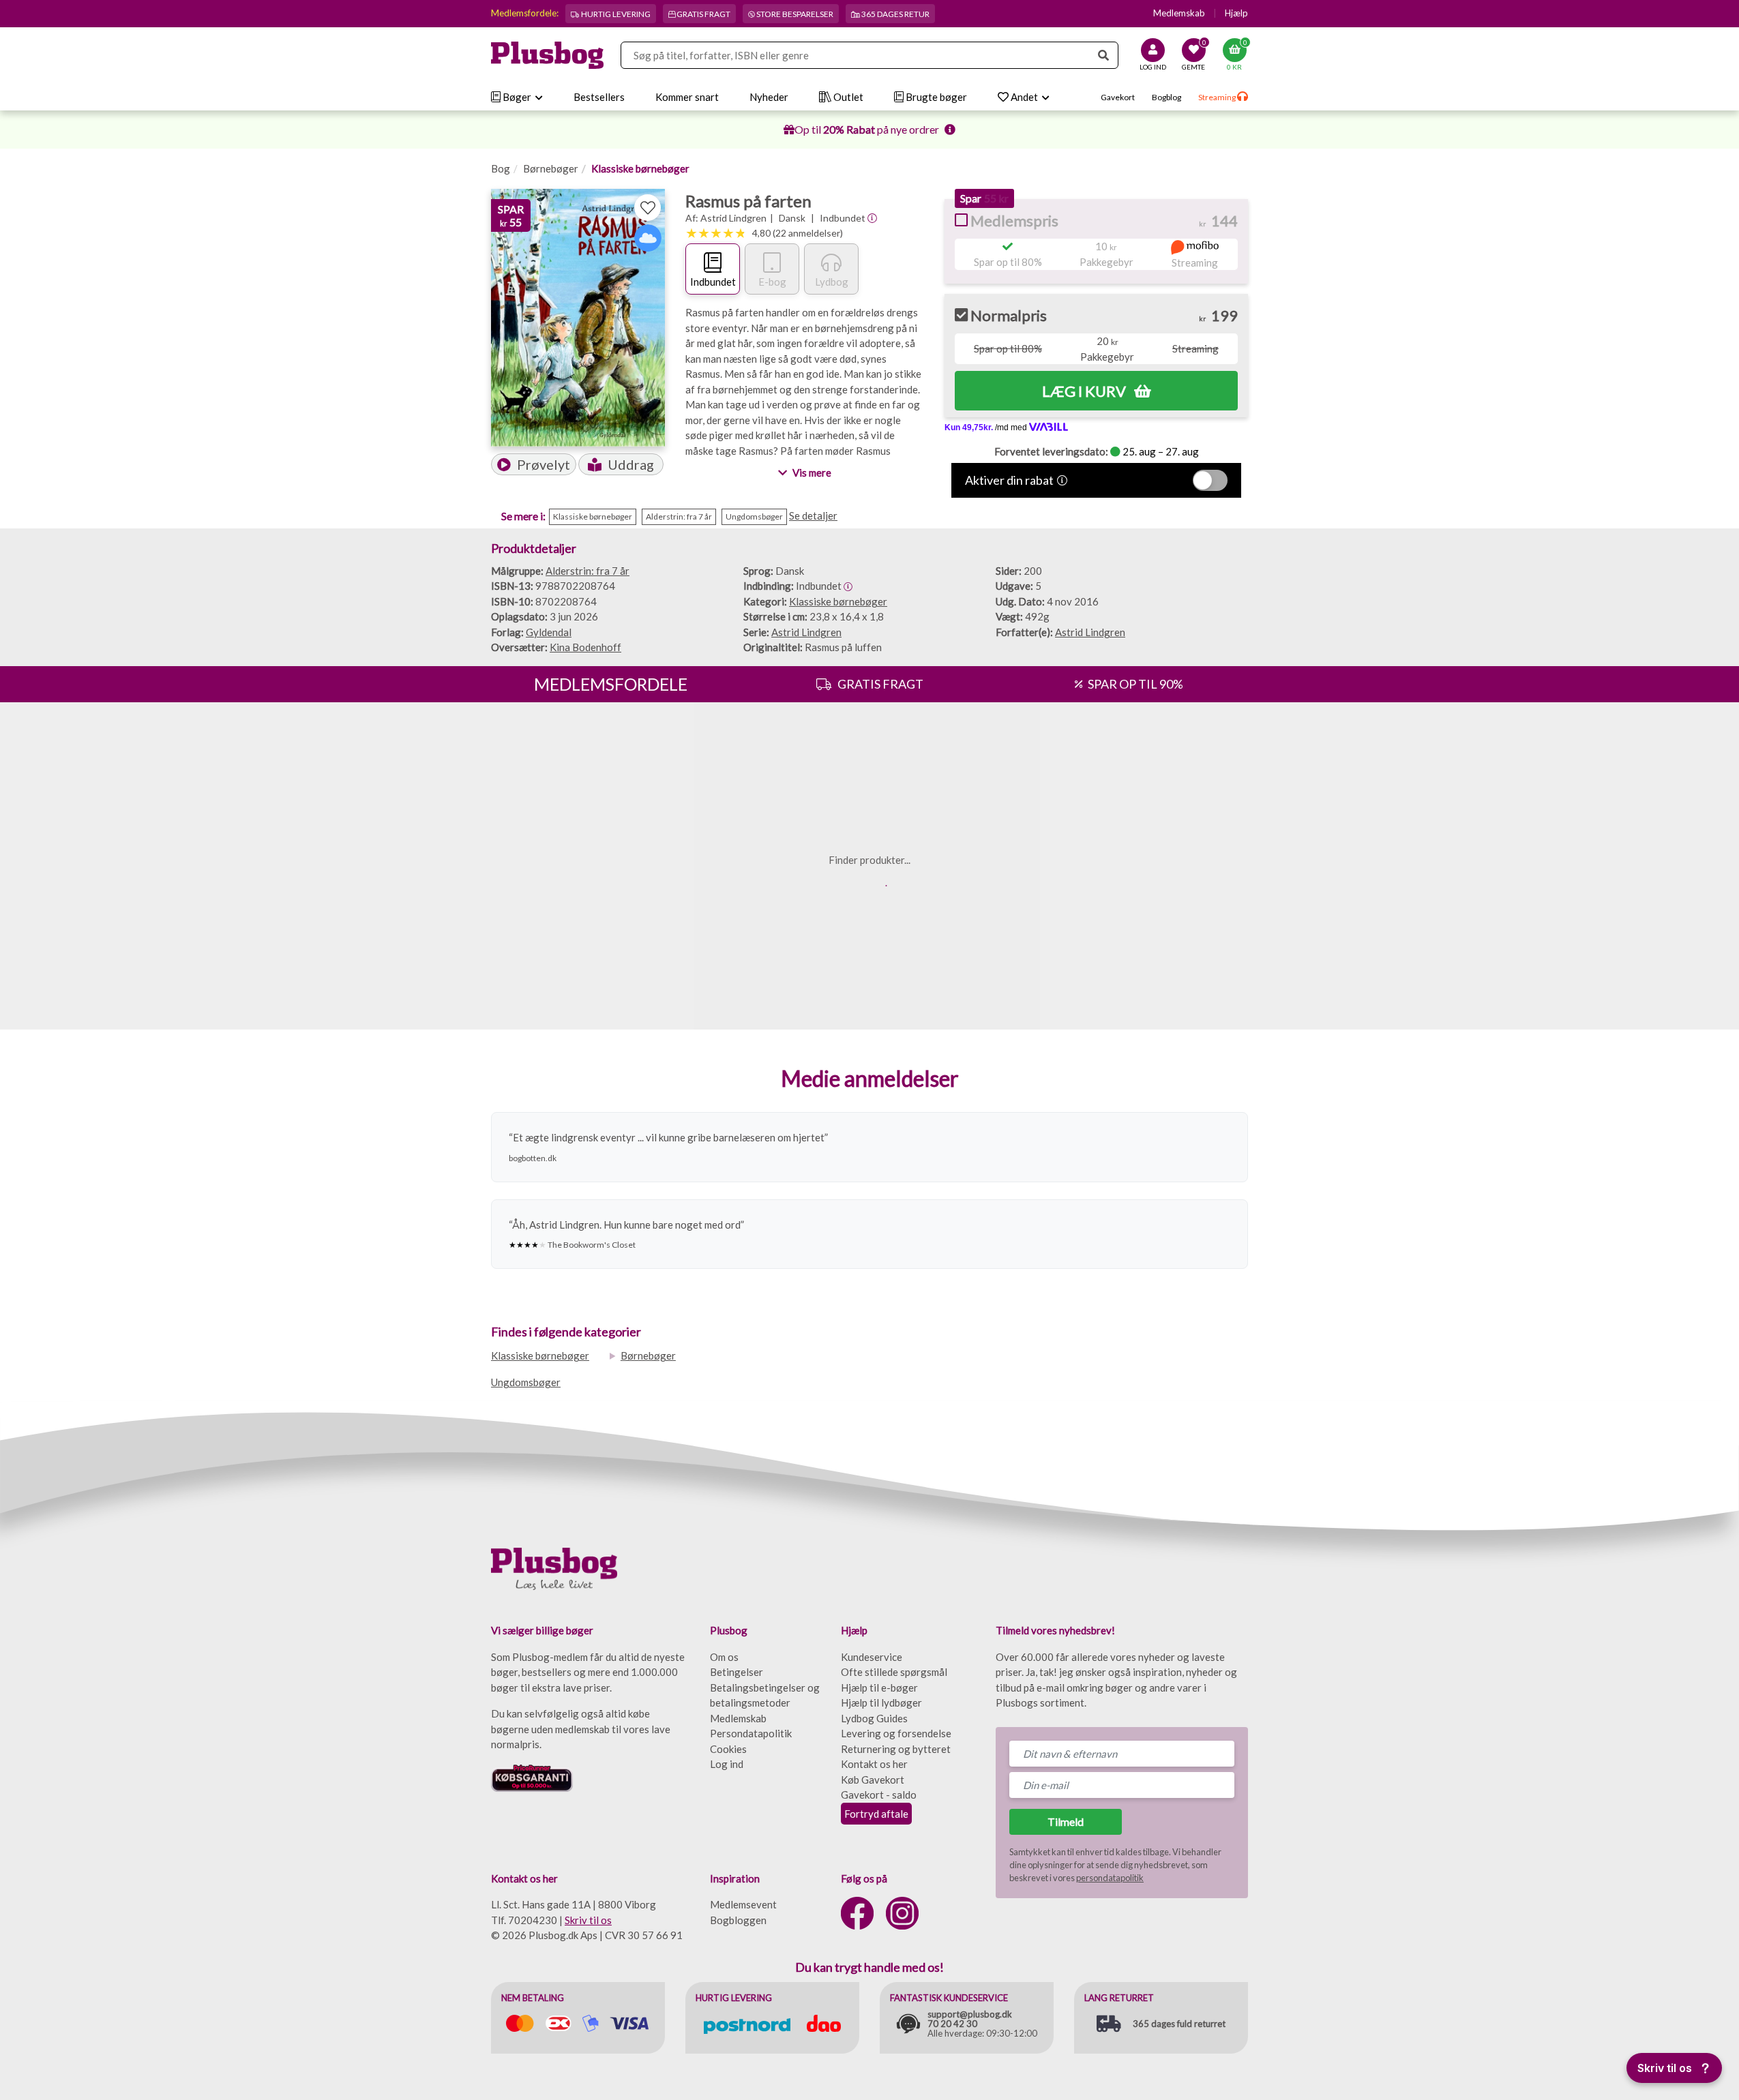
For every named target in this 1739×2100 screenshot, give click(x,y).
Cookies (728, 1749)
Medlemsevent (743, 1904)
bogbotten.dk (533, 1158)
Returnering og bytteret (896, 1749)
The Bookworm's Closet (592, 1245)
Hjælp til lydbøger (881, 1702)
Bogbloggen (738, 1920)
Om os (724, 1657)
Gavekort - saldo (879, 1795)
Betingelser (737, 1672)
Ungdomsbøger (526, 1382)
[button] (534, 464)
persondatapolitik (1110, 1878)
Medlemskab (1179, 13)
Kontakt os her (874, 1764)
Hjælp (1236, 13)
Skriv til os (588, 1920)
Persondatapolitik (751, 1733)
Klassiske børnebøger (640, 168)
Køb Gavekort (873, 1780)
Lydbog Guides (874, 1718)
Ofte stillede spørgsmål (894, 1672)
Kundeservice (872, 1657)
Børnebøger (551, 168)
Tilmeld (1066, 1821)
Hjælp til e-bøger (879, 1687)
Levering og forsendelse (896, 1733)
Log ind (727, 1764)
